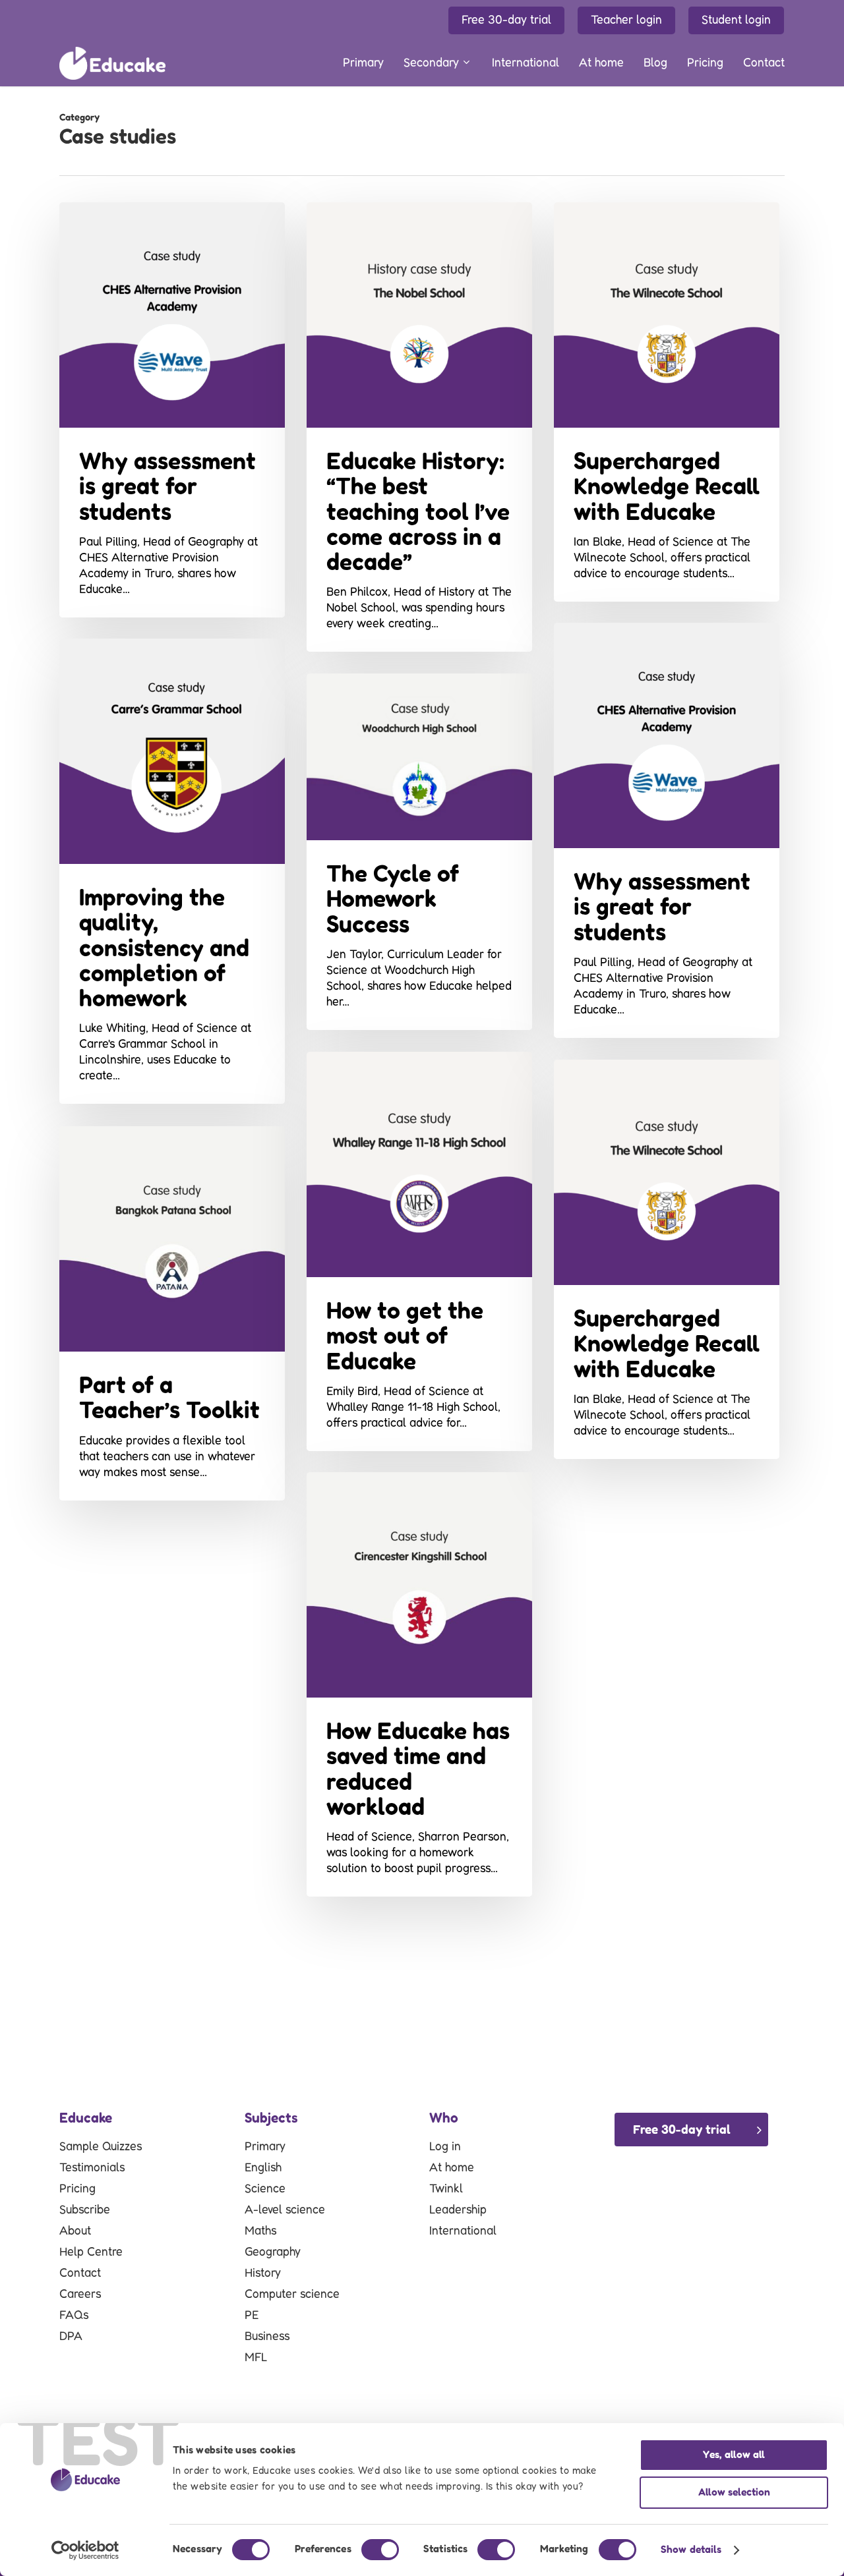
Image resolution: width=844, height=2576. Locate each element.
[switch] (380, 2550)
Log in (445, 2147)
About (75, 2231)
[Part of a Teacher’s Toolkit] (172, 1313)
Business (267, 2337)
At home (452, 2168)
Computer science (292, 2295)
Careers (80, 2295)
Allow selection (734, 2493)
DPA (71, 2337)
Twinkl (446, 2189)
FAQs (74, 2316)
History (263, 2274)
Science (265, 2189)
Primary (265, 2147)
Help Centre (91, 2252)
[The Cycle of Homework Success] (419, 852)
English (263, 2168)
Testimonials (92, 2168)
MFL (256, 2358)
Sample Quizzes (101, 2147)
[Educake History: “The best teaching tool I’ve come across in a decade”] (419, 427)
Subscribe (85, 2210)
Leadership (458, 2210)
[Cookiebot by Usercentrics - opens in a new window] (85, 2550)
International (463, 2231)
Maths (260, 2231)
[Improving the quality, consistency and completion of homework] (172, 871)
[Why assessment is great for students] (172, 410)
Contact (80, 2274)
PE (252, 2316)
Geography (273, 2252)
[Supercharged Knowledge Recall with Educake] (667, 402)
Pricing (77, 2189)
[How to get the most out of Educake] (419, 1251)
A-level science (285, 2210)
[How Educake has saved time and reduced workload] (419, 1684)
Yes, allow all (734, 2455)
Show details (691, 2550)
